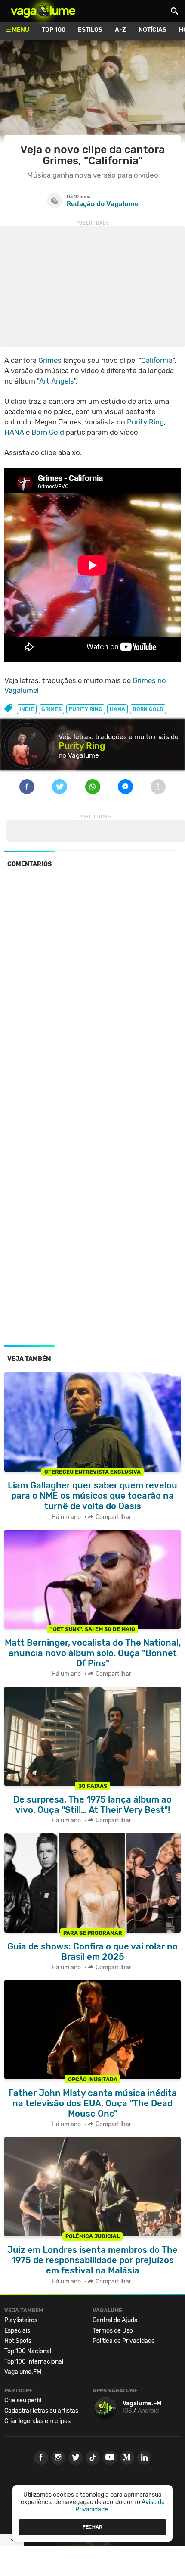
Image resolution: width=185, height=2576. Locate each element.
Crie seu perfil (23, 2400)
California (157, 360)
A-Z (120, 30)
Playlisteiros (21, 2320)
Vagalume (43, 11)
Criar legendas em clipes (37, 2421)
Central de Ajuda (115, 2320)
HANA (14, 432)
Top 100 (54, 30)
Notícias (153, 30)
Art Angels (57, 381)
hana (117, 709)
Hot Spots (18, 2341)
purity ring (86, 709)
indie (27, 709)
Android (148, 2411)
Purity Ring (145, 422)
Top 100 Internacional (34, 2362)
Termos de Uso (113, 2331)
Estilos (90, 30)
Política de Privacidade (124, 2341)
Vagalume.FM (23, 2372)
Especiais (17, 2331)
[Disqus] (92, 993)
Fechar (92, 2527)
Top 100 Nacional (28, 2351)
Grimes (50, 360)
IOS (127, 2411)
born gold (148, 709)
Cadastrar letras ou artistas (41, 2411)
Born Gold (48, 432)
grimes (51, 709)
